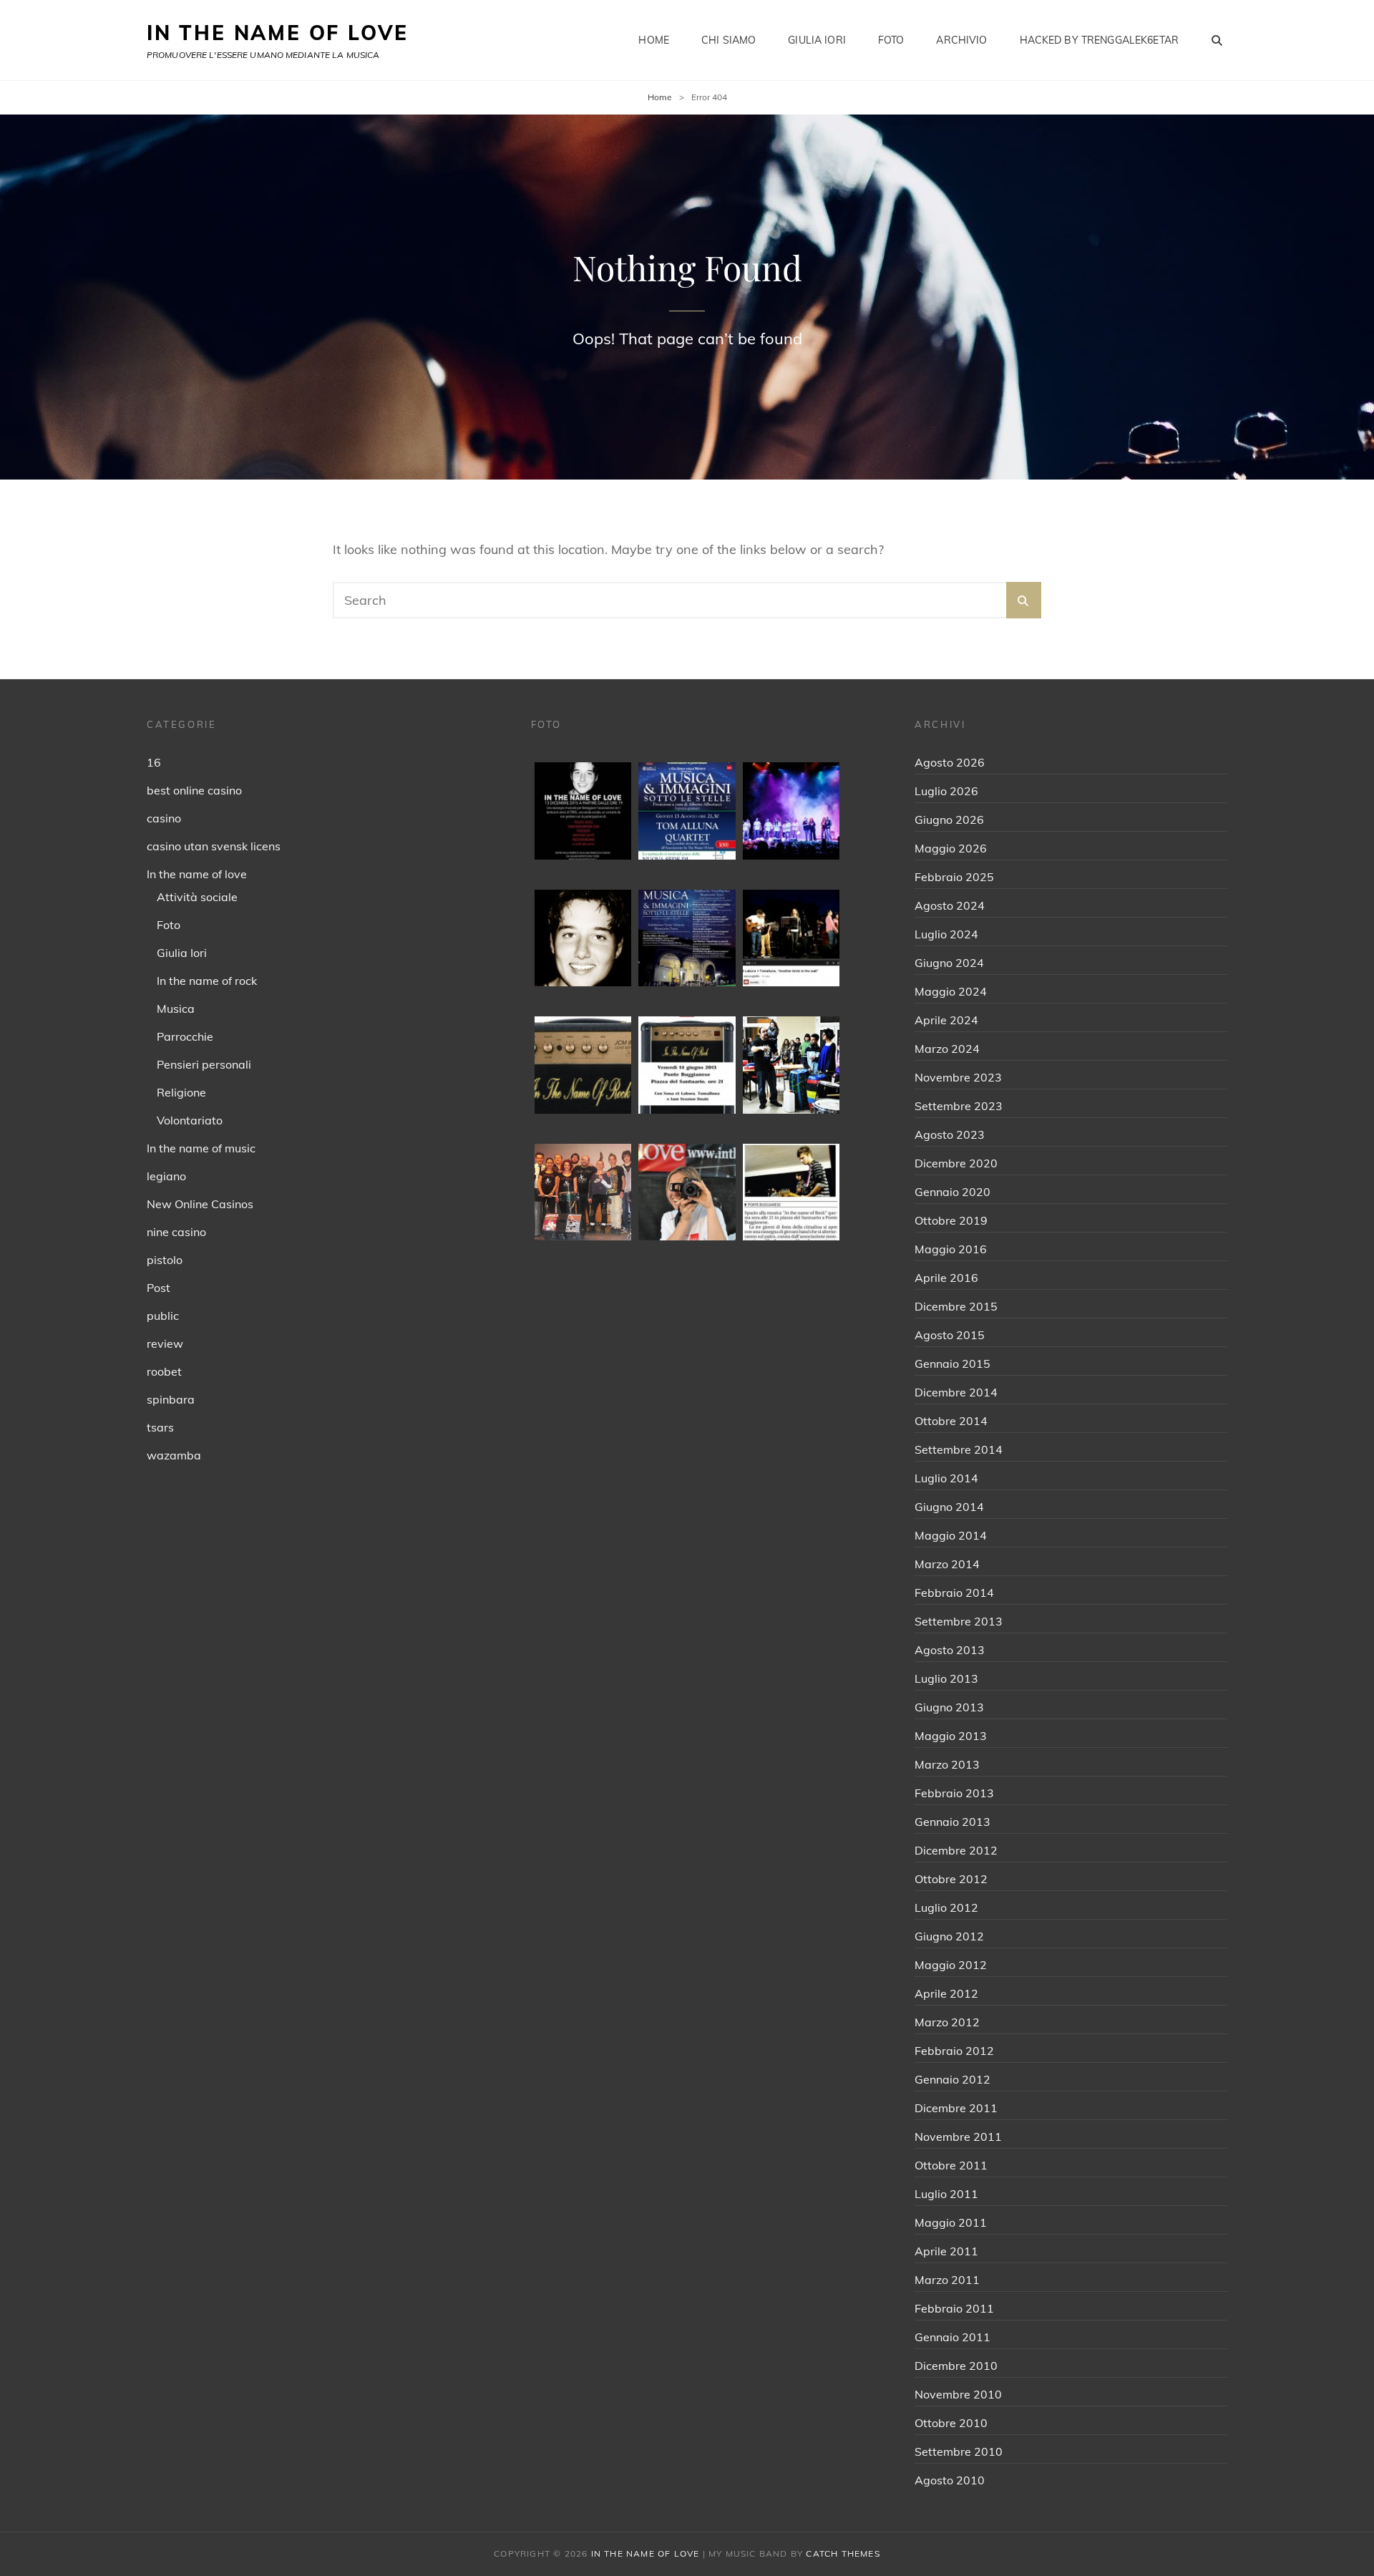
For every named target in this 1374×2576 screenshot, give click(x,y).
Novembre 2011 (958, 2137)
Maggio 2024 (951, 991)
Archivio (961, 40)
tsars (160, 1427)
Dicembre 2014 (956, 1392)
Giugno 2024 (949, 963)
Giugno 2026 (949, 820)
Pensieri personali (204, 1064)
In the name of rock (207, 981)
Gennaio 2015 (952, 1364)
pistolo (165, 1260)
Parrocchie (185, 1036)
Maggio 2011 (951, 2222)
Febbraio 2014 (954, 1593)
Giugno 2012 (949, 1936)
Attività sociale (197, 897)
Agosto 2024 (950, 905)
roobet (164, 1371)
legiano (166, 1176)
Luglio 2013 (946, 1678)
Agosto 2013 (950, 1650)
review (165, 1343)
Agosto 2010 (950, 2480)
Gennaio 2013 (952, 1822)
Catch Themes (843, 2553)
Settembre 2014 (959, 1449)
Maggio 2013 (951, 1736)
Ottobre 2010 (951, 2423)
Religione (181, 1092)
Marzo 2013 (947, 1764)
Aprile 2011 (946, 2251)
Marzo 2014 (947, 1564)
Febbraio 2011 (954, 2308)
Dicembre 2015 (956, 1306)
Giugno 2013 (949, 1707)
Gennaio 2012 (952, 2079)
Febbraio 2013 (954, 1793)
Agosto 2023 (950, 1134)
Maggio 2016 (951, 1249)
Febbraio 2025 (954, 877)
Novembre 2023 (958, 1077)
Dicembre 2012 (956, 1850)
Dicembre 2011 (956, 2108)
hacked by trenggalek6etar (1100, 40)
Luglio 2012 (946, 1907)
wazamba (174, 1455)
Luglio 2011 (946, 2194)
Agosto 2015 (950, 1335)
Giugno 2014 (949, 1507)
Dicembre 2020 (956, 1163)
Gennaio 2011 (952, 2337)
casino (164, 818)
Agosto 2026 (950, 762)
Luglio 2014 (946, 1478)
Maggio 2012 (951, 1965)
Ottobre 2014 (951, 1421)
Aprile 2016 (946, 1278)
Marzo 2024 (947, 1049)
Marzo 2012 (947, 2022)
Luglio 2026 (946, 791)
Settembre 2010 (959, 2451)
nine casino (176, 1232)
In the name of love (197, 874)
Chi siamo (729, 40)
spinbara (171, 1399)
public (163, 1316)
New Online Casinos (200, 1204)
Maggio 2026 (951, 848)
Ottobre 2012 (951, 1879)
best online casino (194, 790)
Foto (891, 40)
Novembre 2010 (958, 2394)
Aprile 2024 (946, 1020)
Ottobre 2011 (951, 2165)
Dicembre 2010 (956, 2366)
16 (154, 762)
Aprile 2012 (946, 1993)
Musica (176, 1008)
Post (159, 1288)
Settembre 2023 (959, 1106)
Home (654, 40)
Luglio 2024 (946, 934)
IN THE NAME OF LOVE (278, 33)
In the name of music (201, 1148)
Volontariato (190, 1120)
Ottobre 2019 (951, 1220)
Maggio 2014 (951, 1535)
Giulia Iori (817, 40)
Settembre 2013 (959, 1621)
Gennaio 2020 (952, 1192)
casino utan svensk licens (214, 846)
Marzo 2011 (947, 2280)
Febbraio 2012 (954, 2051)
